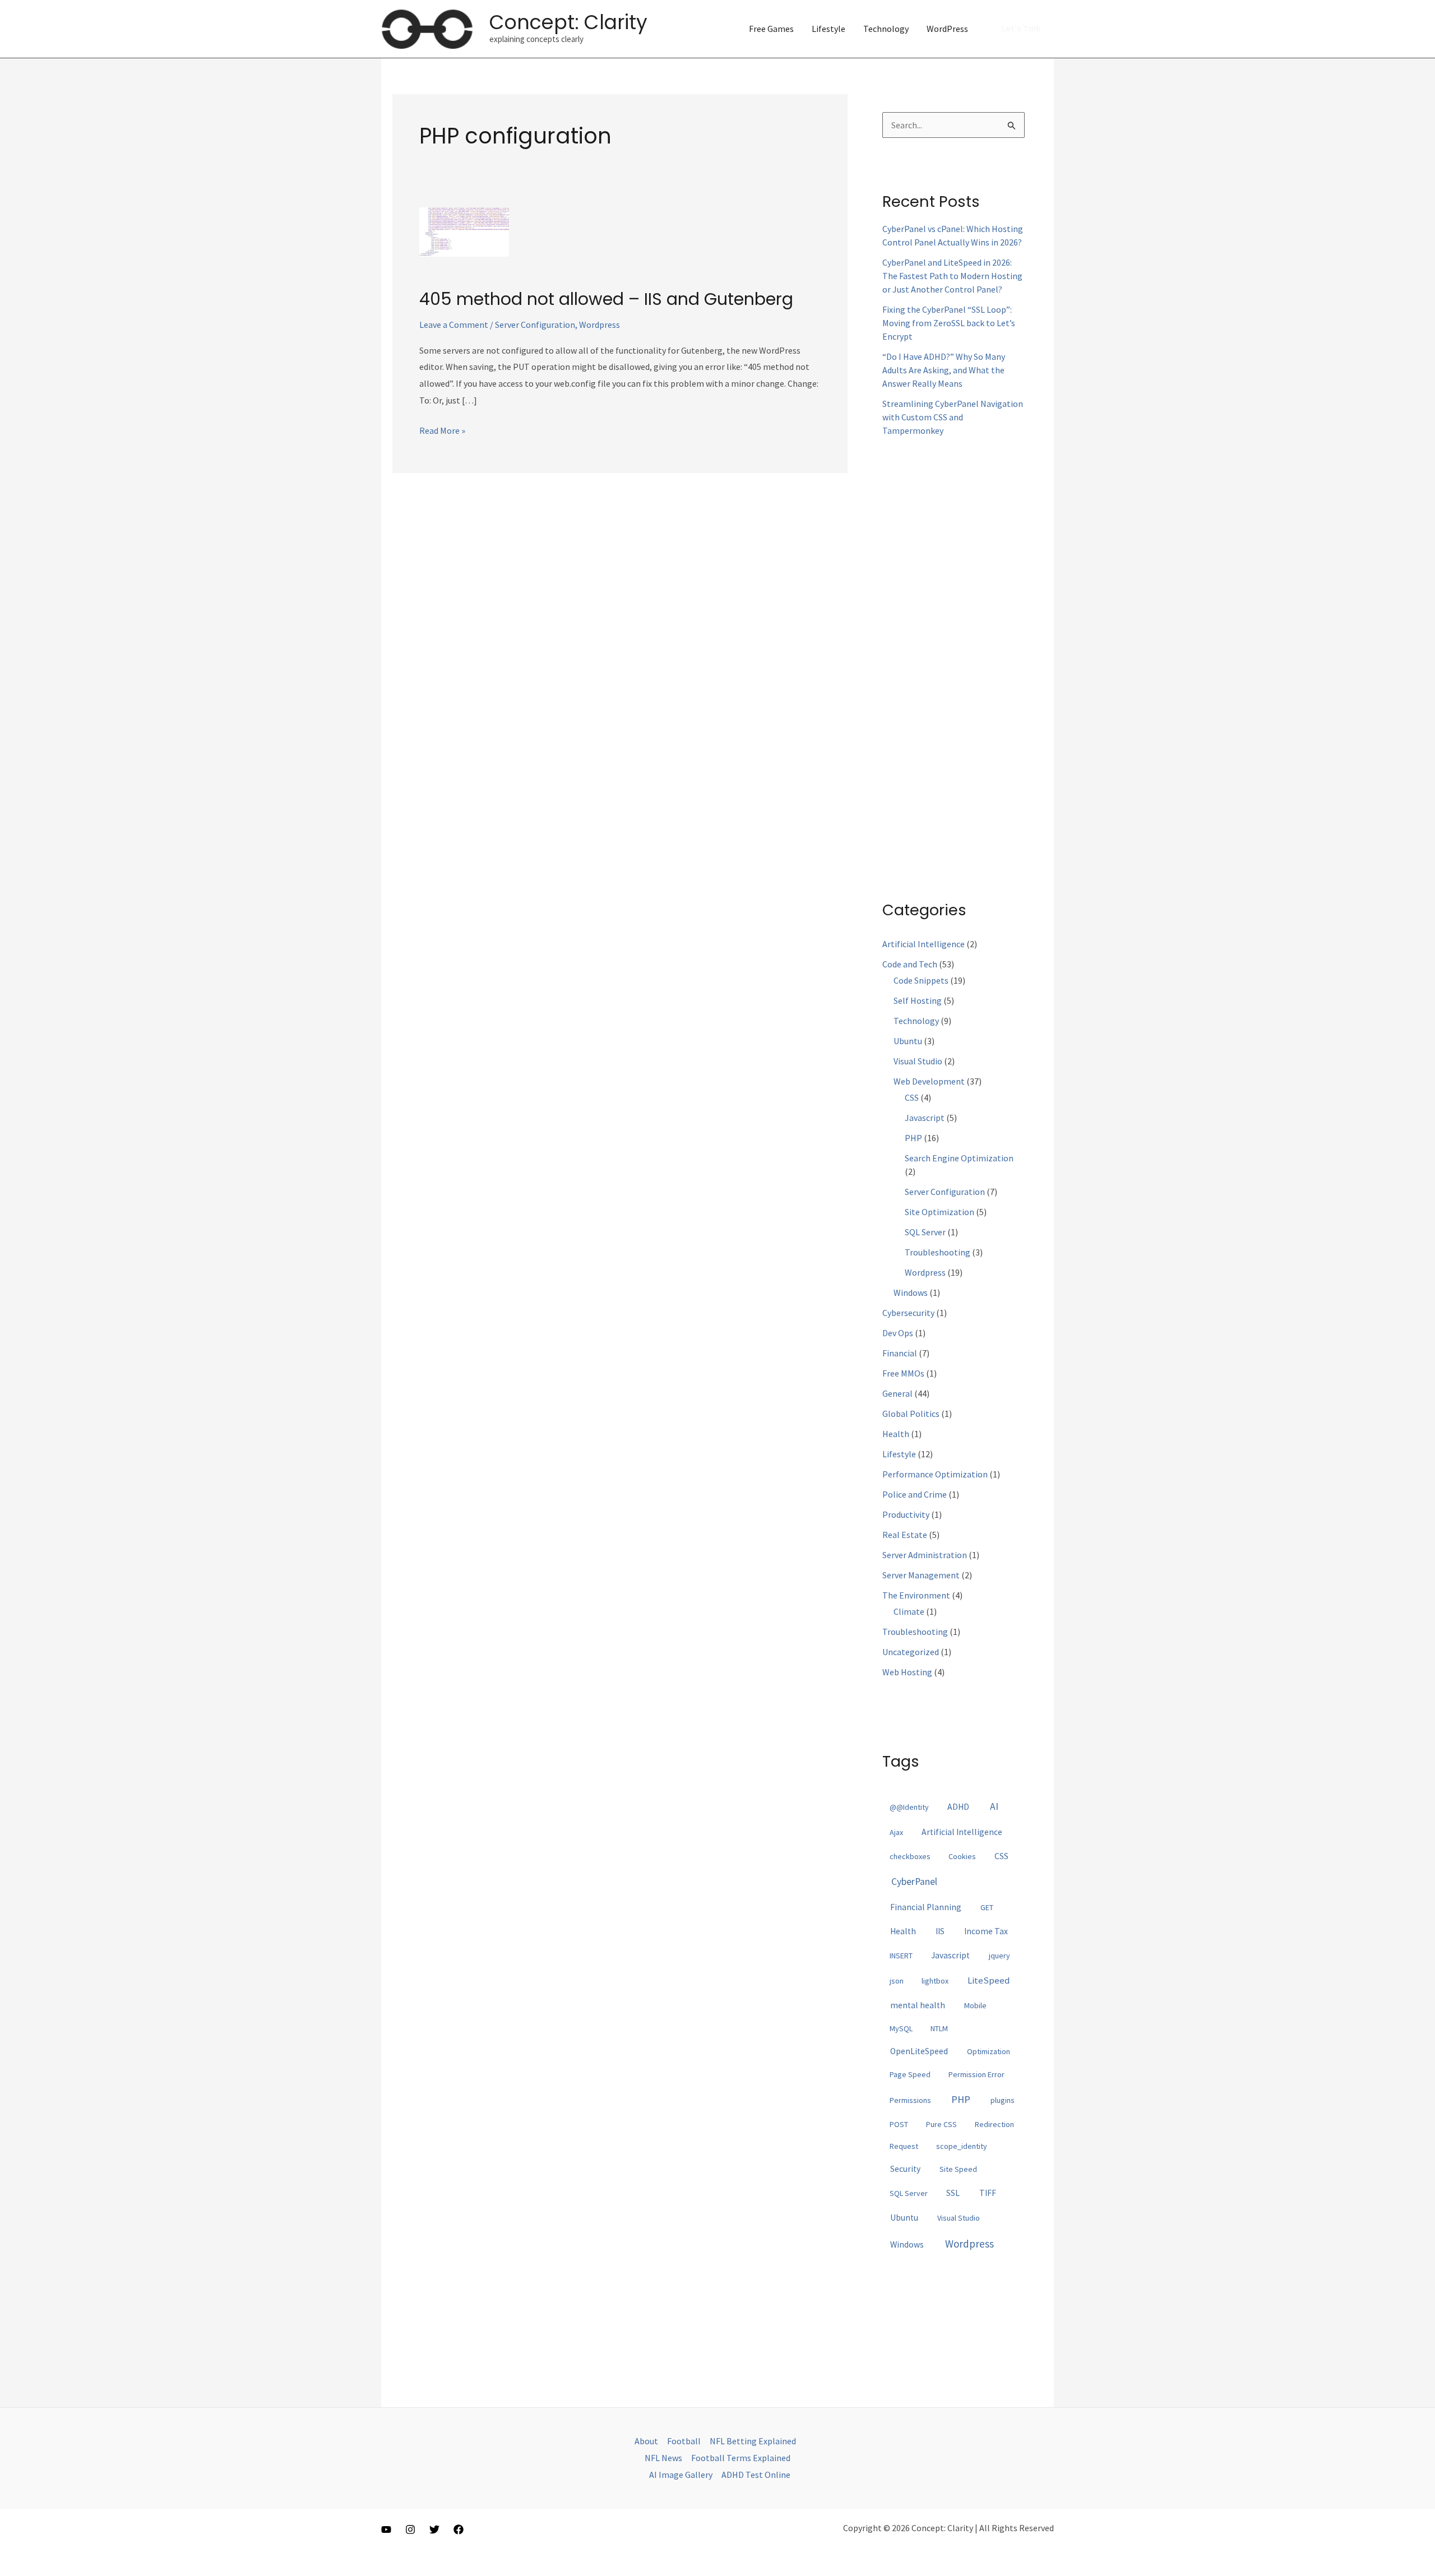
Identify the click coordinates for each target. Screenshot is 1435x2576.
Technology (886, 29)
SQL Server (925, 1232)
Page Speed (910, 2074)
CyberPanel (914, 1882)
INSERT (901, 1956)
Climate (909, 1611)
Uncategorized (911, 1652)
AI (994, 1806)
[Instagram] (410, 2529)
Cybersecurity (908, 1313)
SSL (953, 2193)
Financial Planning (926, 1907)
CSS (912, 1097)
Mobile (975, 2005)
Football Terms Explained (741, 2458)
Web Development (929, 1081)
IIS (940, 1931)
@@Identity (909, 1807)
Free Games (771, 29)
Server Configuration (535, 325)
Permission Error (976, 2074)
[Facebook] (459, 2529)
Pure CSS (941, 2124)
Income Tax (986, 1931)
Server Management (921, 1575)
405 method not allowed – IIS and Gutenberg (606, 299)
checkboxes (910, 1856)
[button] (1021, 29)
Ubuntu (908, 1041)
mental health (918, 2005)
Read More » (442, 432)
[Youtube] (386, 2529)
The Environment (916, 1595)
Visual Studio (918, 1061)
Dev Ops (898, 1333)
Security (905, 2169)
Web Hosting (907, 1672)
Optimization (989, 2051)
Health (896, 1434)
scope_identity (962, 2146)
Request (904, 2146)
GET (987, 1907)
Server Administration (925, 1555)
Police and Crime (915, 1494)
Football (684, 2441)
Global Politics (911, 1414)
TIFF (988, 2193)
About (646, 2441)
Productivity (906, 1514)
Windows (911, 1292)
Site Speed (958, 2169)
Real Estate (905, 1535)
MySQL (901, 2028)
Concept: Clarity (568, 22)
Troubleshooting (938, 1252)
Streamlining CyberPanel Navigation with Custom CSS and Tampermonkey (953, 417)
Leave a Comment (454, 325)
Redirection (994, 2124)
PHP (913, 1138)
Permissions (910, 2100)
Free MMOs (903, 1373)
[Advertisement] (953, 659)
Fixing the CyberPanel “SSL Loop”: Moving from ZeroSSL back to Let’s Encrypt (949, 323)
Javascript (925, 1118)
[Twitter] (434, 2529)
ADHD (958, 1807)
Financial (900, 1353)
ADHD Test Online (756, 2475)
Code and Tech (910, 964)
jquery (999, 1956)
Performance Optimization (935, 1474)
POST (899, 2124)
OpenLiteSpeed (919, 2051)
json (897, 1981)
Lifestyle (828, 29)
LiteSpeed (989, 1980)
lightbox (935, 1981)
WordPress (947, 29)
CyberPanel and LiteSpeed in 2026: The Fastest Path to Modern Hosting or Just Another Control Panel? (952, 276)
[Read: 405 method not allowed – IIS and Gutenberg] (464, 231)
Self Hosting (918, 1000)
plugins (1003, 2100)
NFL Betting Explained (753, 2441)
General (897, 1393)
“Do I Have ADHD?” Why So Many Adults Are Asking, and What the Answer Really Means (944, 370)
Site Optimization (939, 1212)
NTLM (939, 2028)
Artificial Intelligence (924, 944)
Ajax (896, 1832)
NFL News (663, 2458)
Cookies (962, 1856)
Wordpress (600, 325)
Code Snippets (921, 980)
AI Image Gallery (681, 2475)
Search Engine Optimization (959, 1158)
